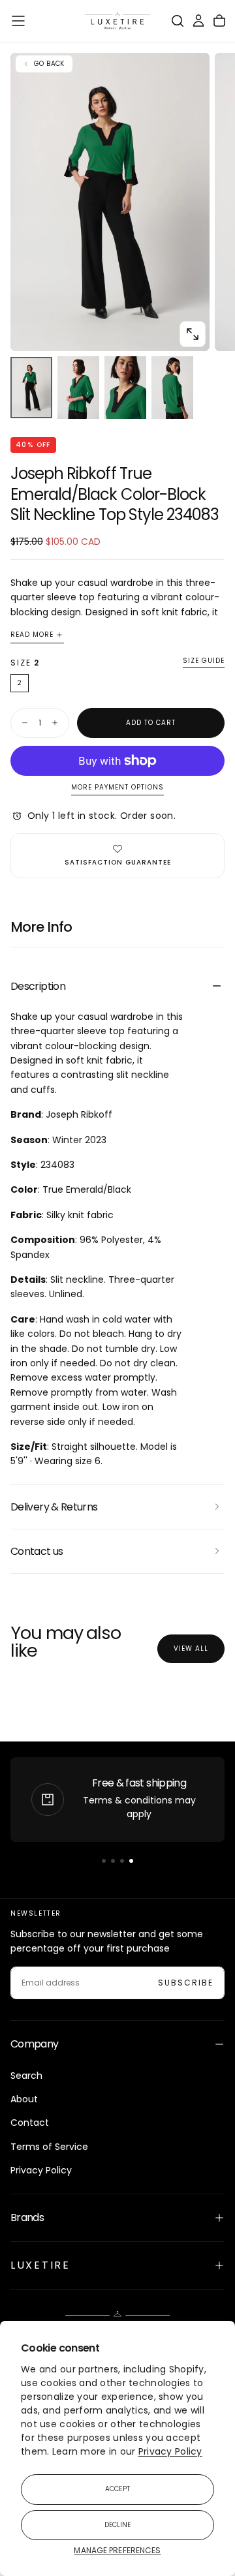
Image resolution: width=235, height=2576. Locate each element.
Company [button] (35, 2044)
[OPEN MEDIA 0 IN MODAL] (193, 334)
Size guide (204, 661)
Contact (30, 2123)
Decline (118, 2525)
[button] (18, 21)
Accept (117, 2489)
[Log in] (198, 21)
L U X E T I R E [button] (39, 2265)
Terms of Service (49, 2147)
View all (191, 1648)
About (24, 2099)
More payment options (117, 788)
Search (26, 2076)
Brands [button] (27, 2217)
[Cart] (219, 21)
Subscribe (186, 1983)
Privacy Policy (170, 2451)
